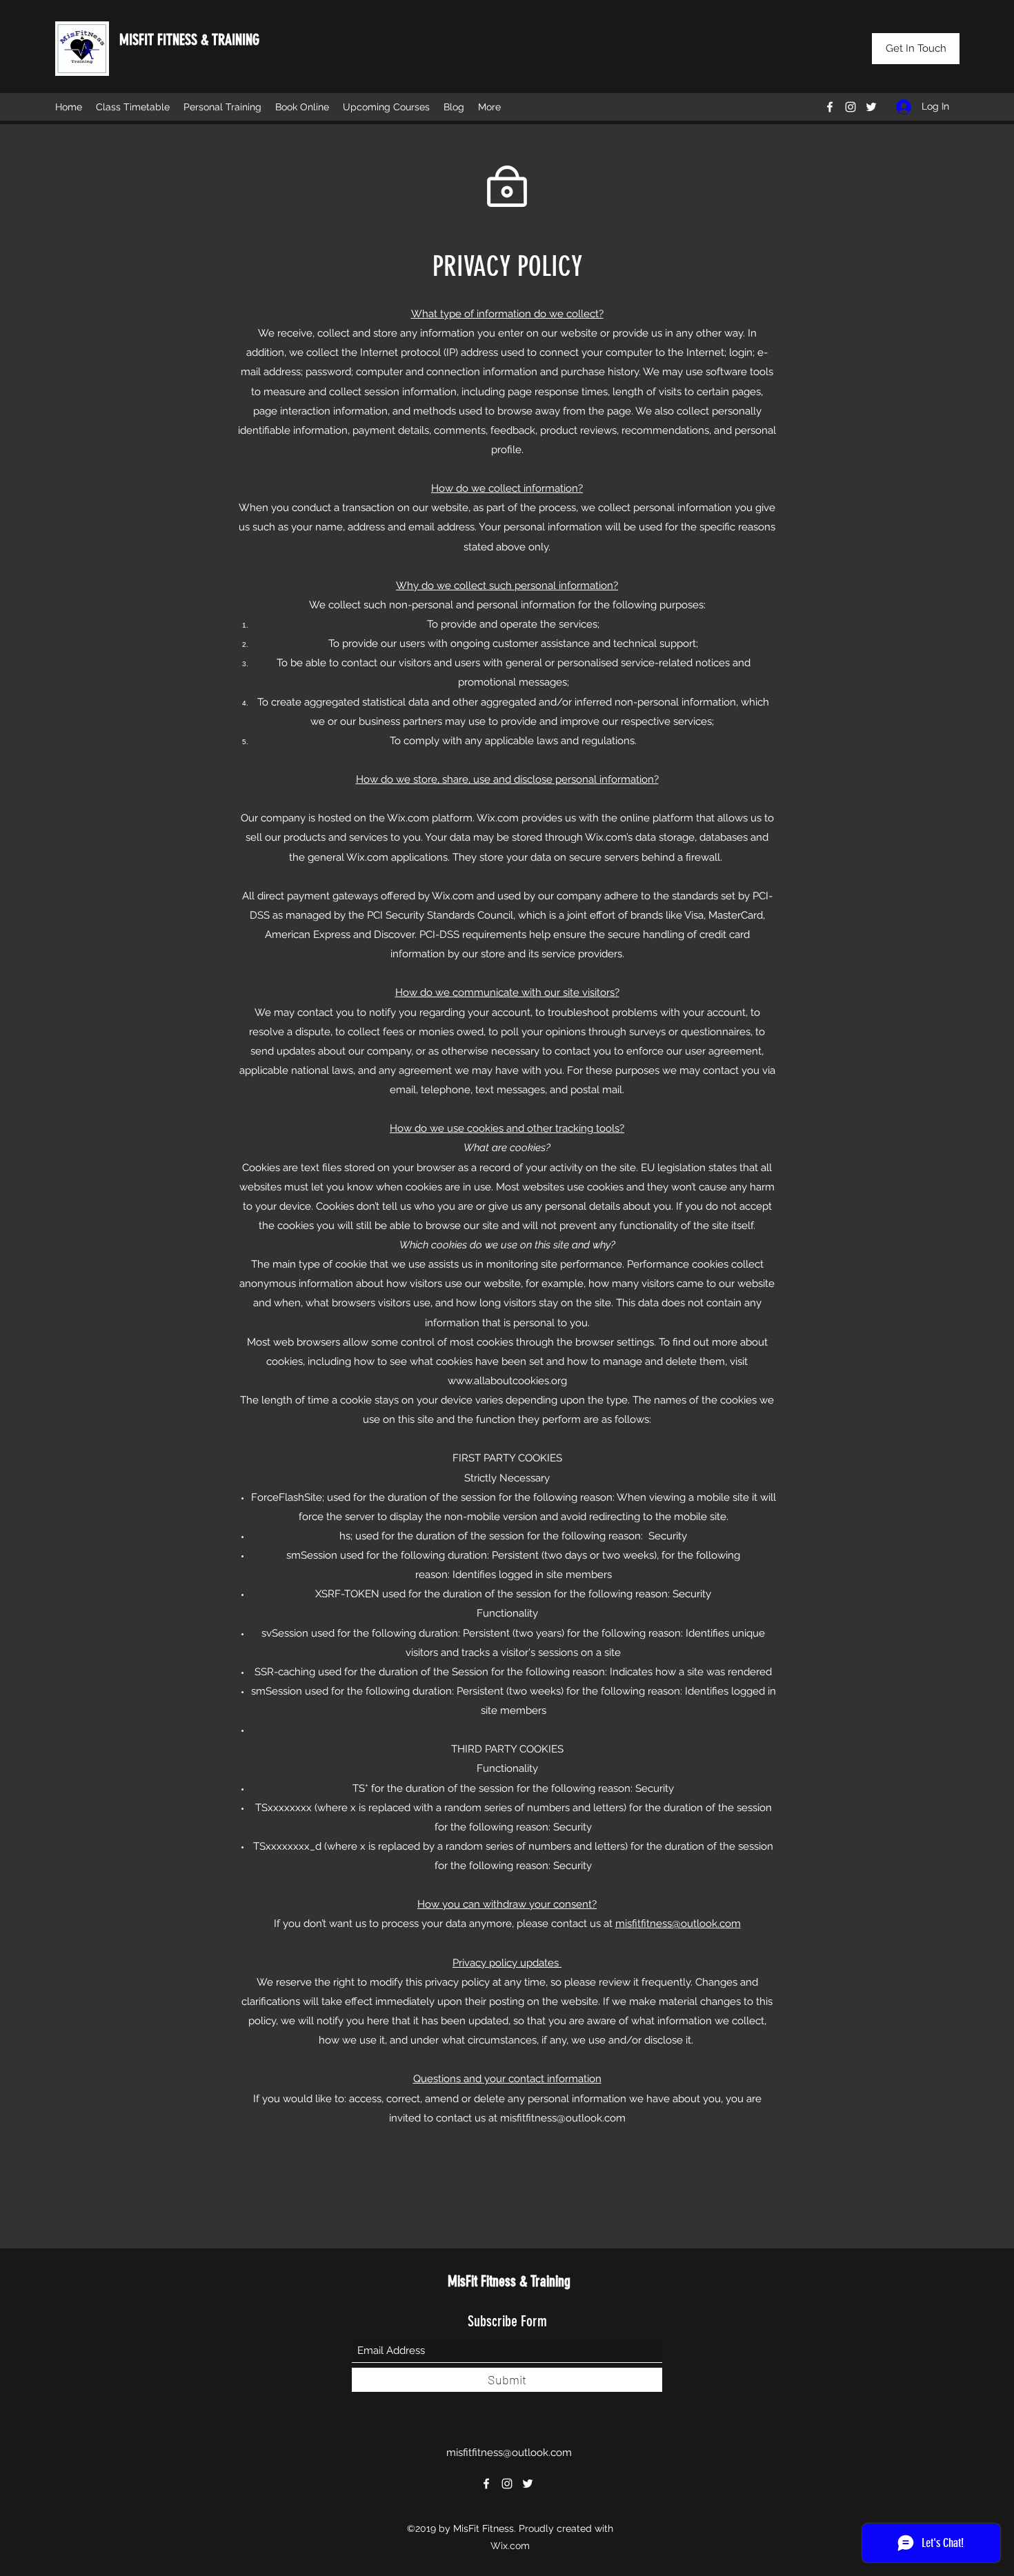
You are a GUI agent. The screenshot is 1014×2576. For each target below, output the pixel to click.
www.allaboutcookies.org (507, 1381)
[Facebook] (830, 107)
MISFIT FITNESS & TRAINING (189, 40)
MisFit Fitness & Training (509, 2281)
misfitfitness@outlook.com (678, 1924)
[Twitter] (871, 107)
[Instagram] (851, 107)
